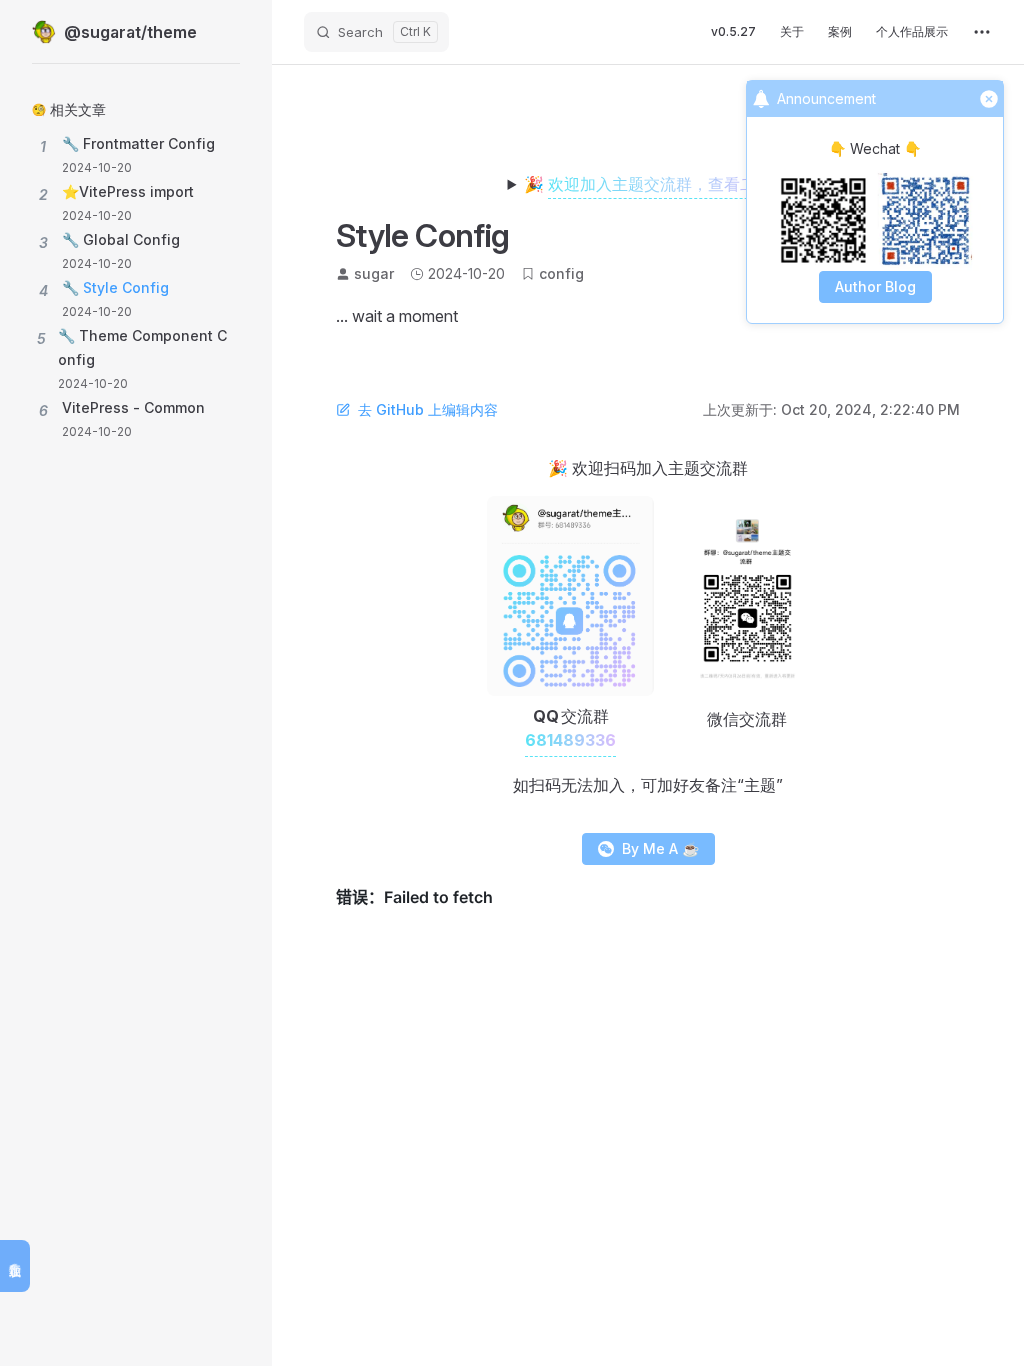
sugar (374, 273)
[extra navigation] (982, 32)
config (561, 273)
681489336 (570, 740)
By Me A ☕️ (660, 848)
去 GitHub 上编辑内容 (428, 409)
